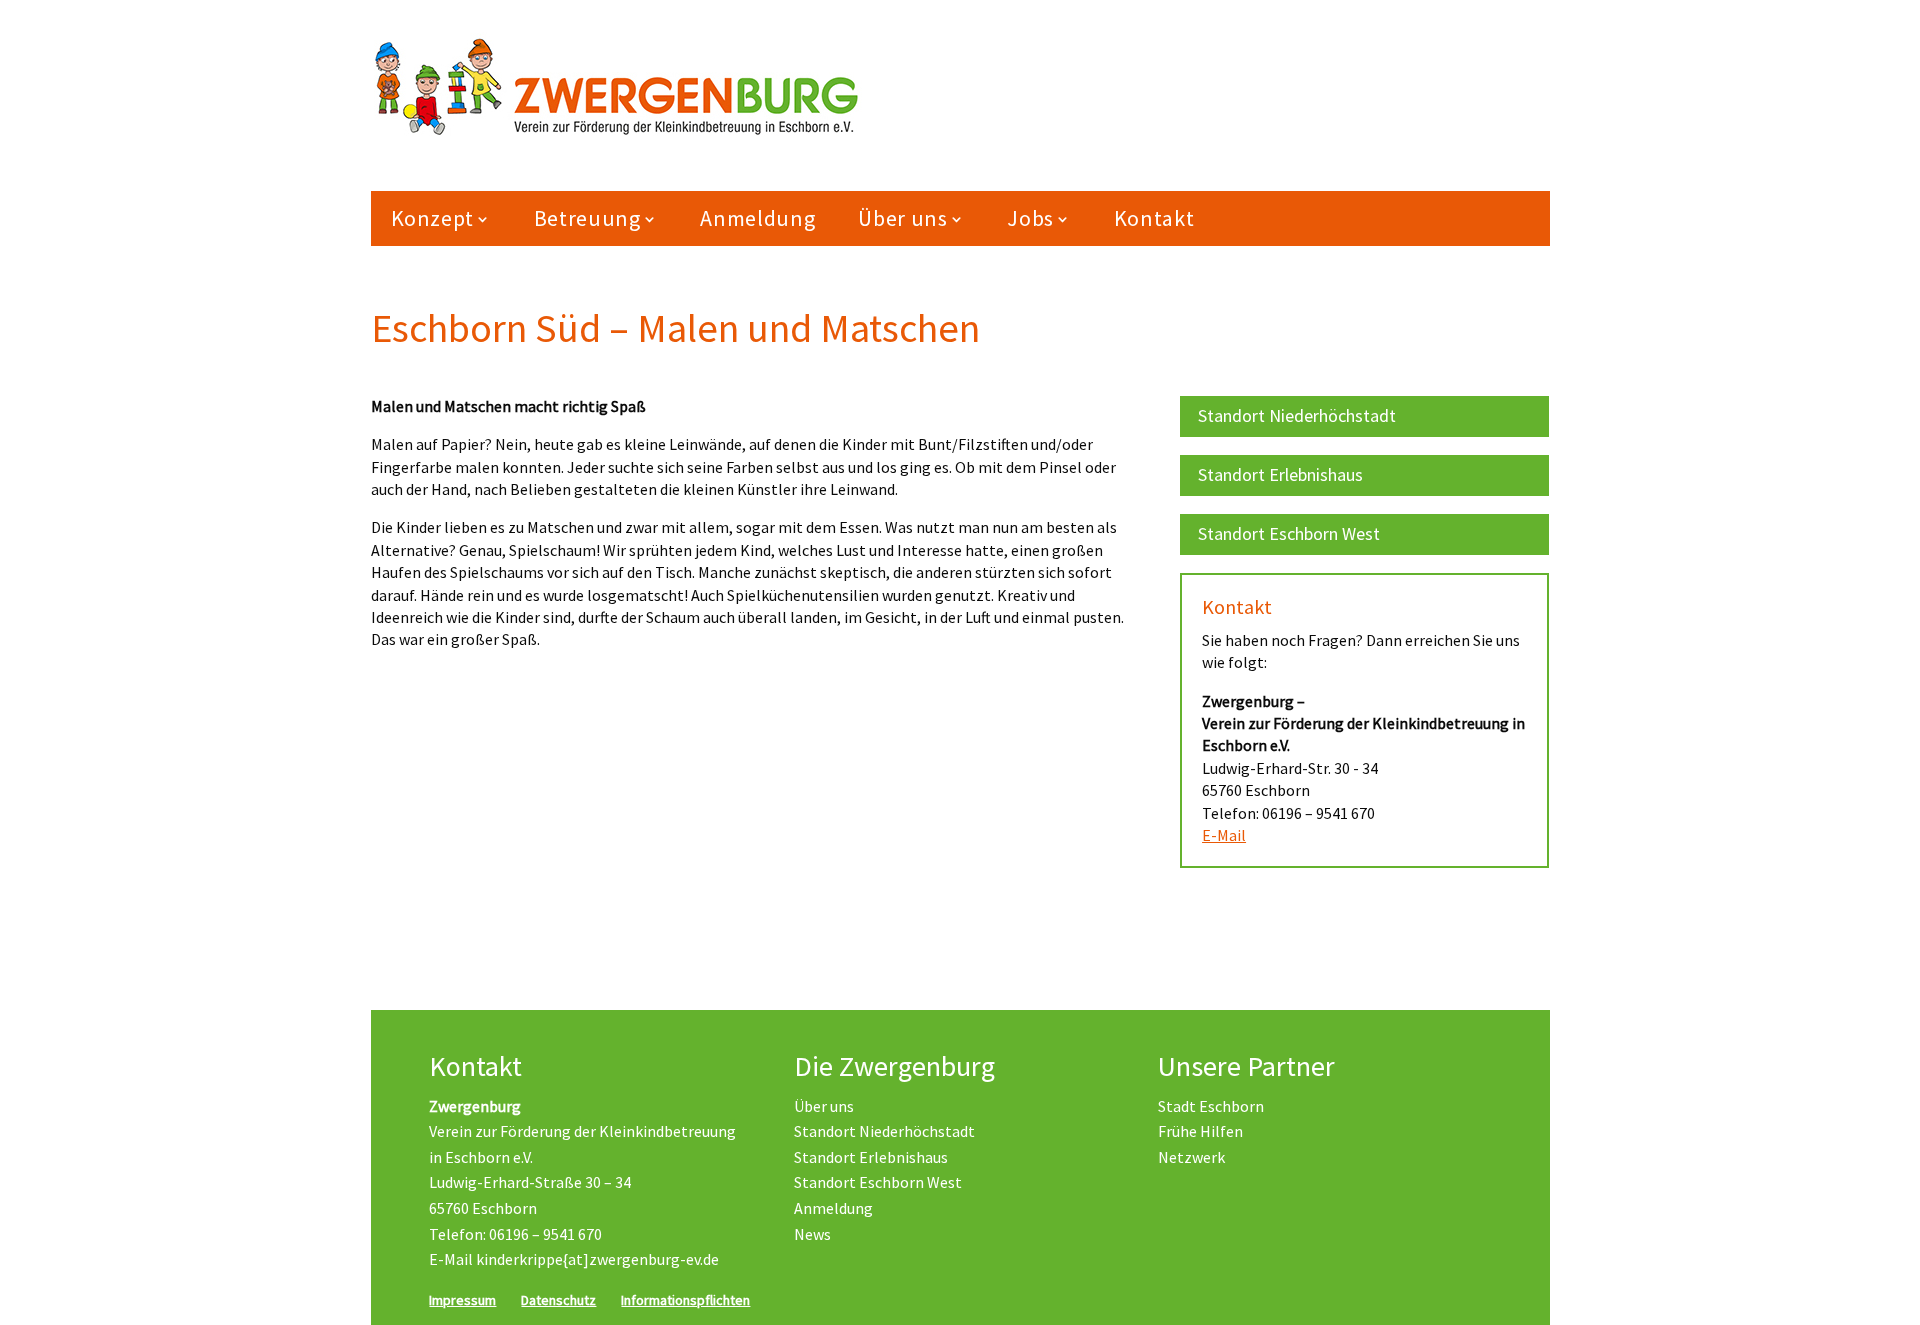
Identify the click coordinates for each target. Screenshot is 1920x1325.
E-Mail (1224, 835)
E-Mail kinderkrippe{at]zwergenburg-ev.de (574, 1259)
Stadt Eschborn (1211, 1106)
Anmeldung (757, 218)
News (812, 1234)
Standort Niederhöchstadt (1297, 415)
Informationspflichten (685, 1300)
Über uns (824, 1106)
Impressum (462, 1300)
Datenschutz (558, 1300)
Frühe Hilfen (1200, 1131)
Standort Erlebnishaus (1280, 474)
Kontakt (1154, 218)
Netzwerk (1191, 1157)
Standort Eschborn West (1289, 533)
